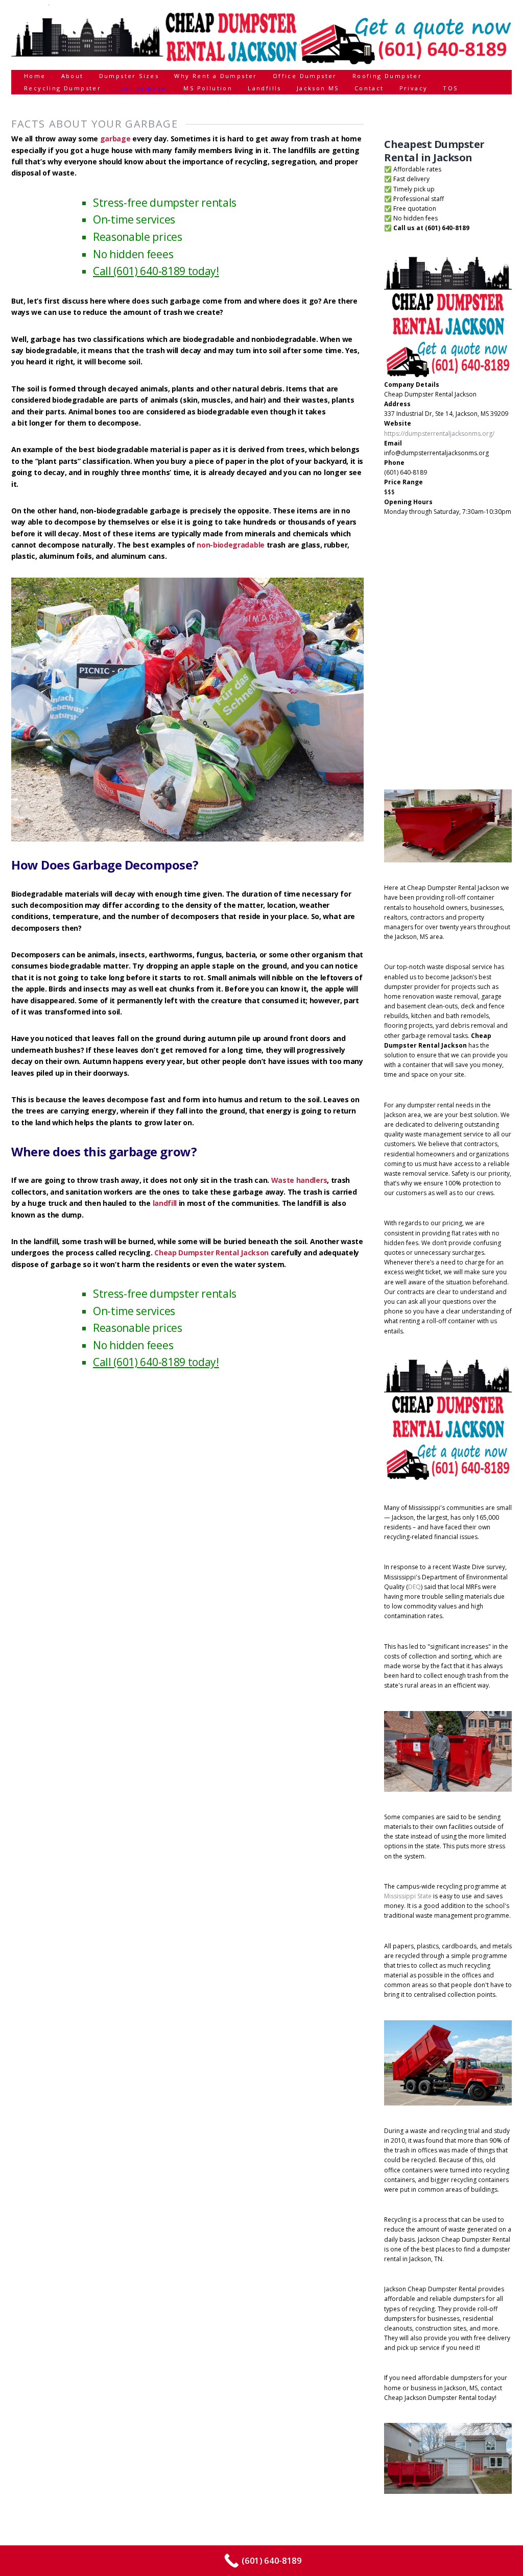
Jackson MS (318, 88)
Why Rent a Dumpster (216, 76)
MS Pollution (208, 88)
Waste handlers (299, 1180)
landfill (165, 1203)
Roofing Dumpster (387, 76)
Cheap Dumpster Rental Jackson (211, 1253)
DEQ (414, 1587)
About (73, 76)
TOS (450, 88)
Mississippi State (408, 1896)
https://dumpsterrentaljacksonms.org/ (439, 434)
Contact (369, 88)
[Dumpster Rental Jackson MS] (261, 61)
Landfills (265, 88)
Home (35, 76)
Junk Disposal (142, 88)
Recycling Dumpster (63, 88)
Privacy (414, 88)
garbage (115, 139)
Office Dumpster (305, 76)
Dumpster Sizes (129, 76)
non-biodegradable (231, 545)
